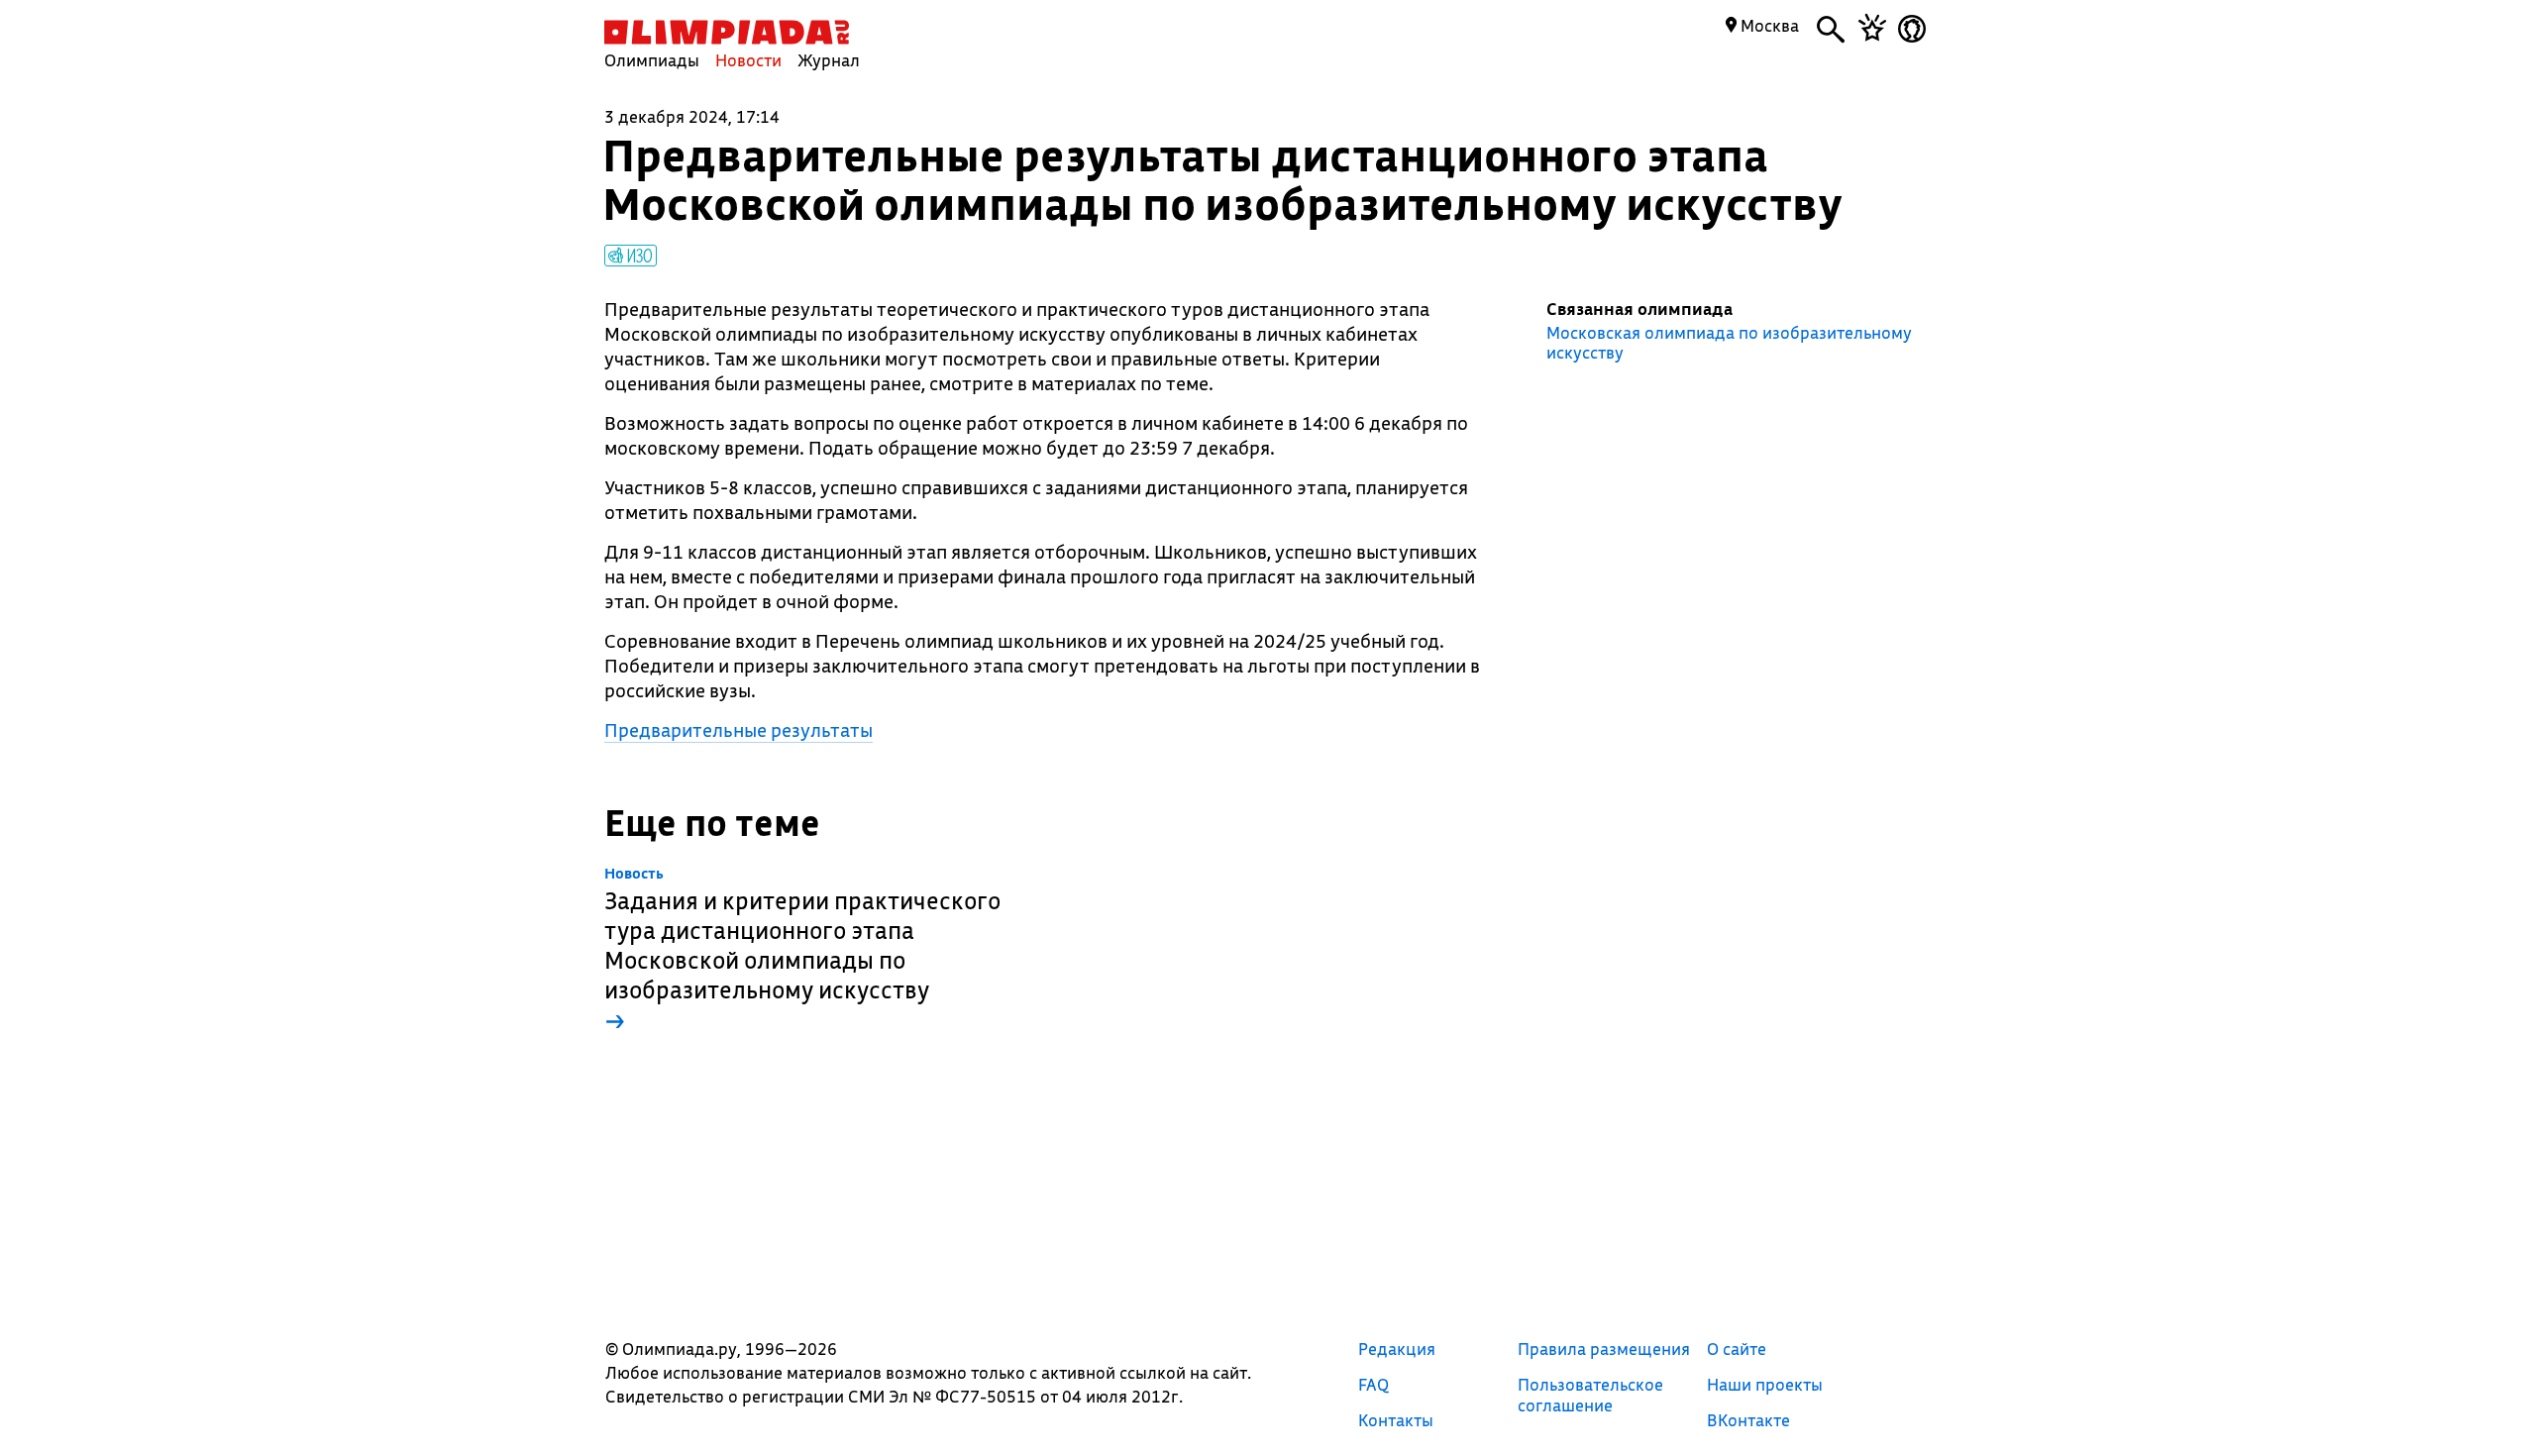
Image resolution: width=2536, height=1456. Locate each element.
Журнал (829, 60)
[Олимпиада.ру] (727, 32)
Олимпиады (652, 60)
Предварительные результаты (739, 730)
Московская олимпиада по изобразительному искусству (1729, 343)
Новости (748, 60)
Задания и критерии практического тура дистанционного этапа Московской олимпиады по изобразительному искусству (802, 950)
